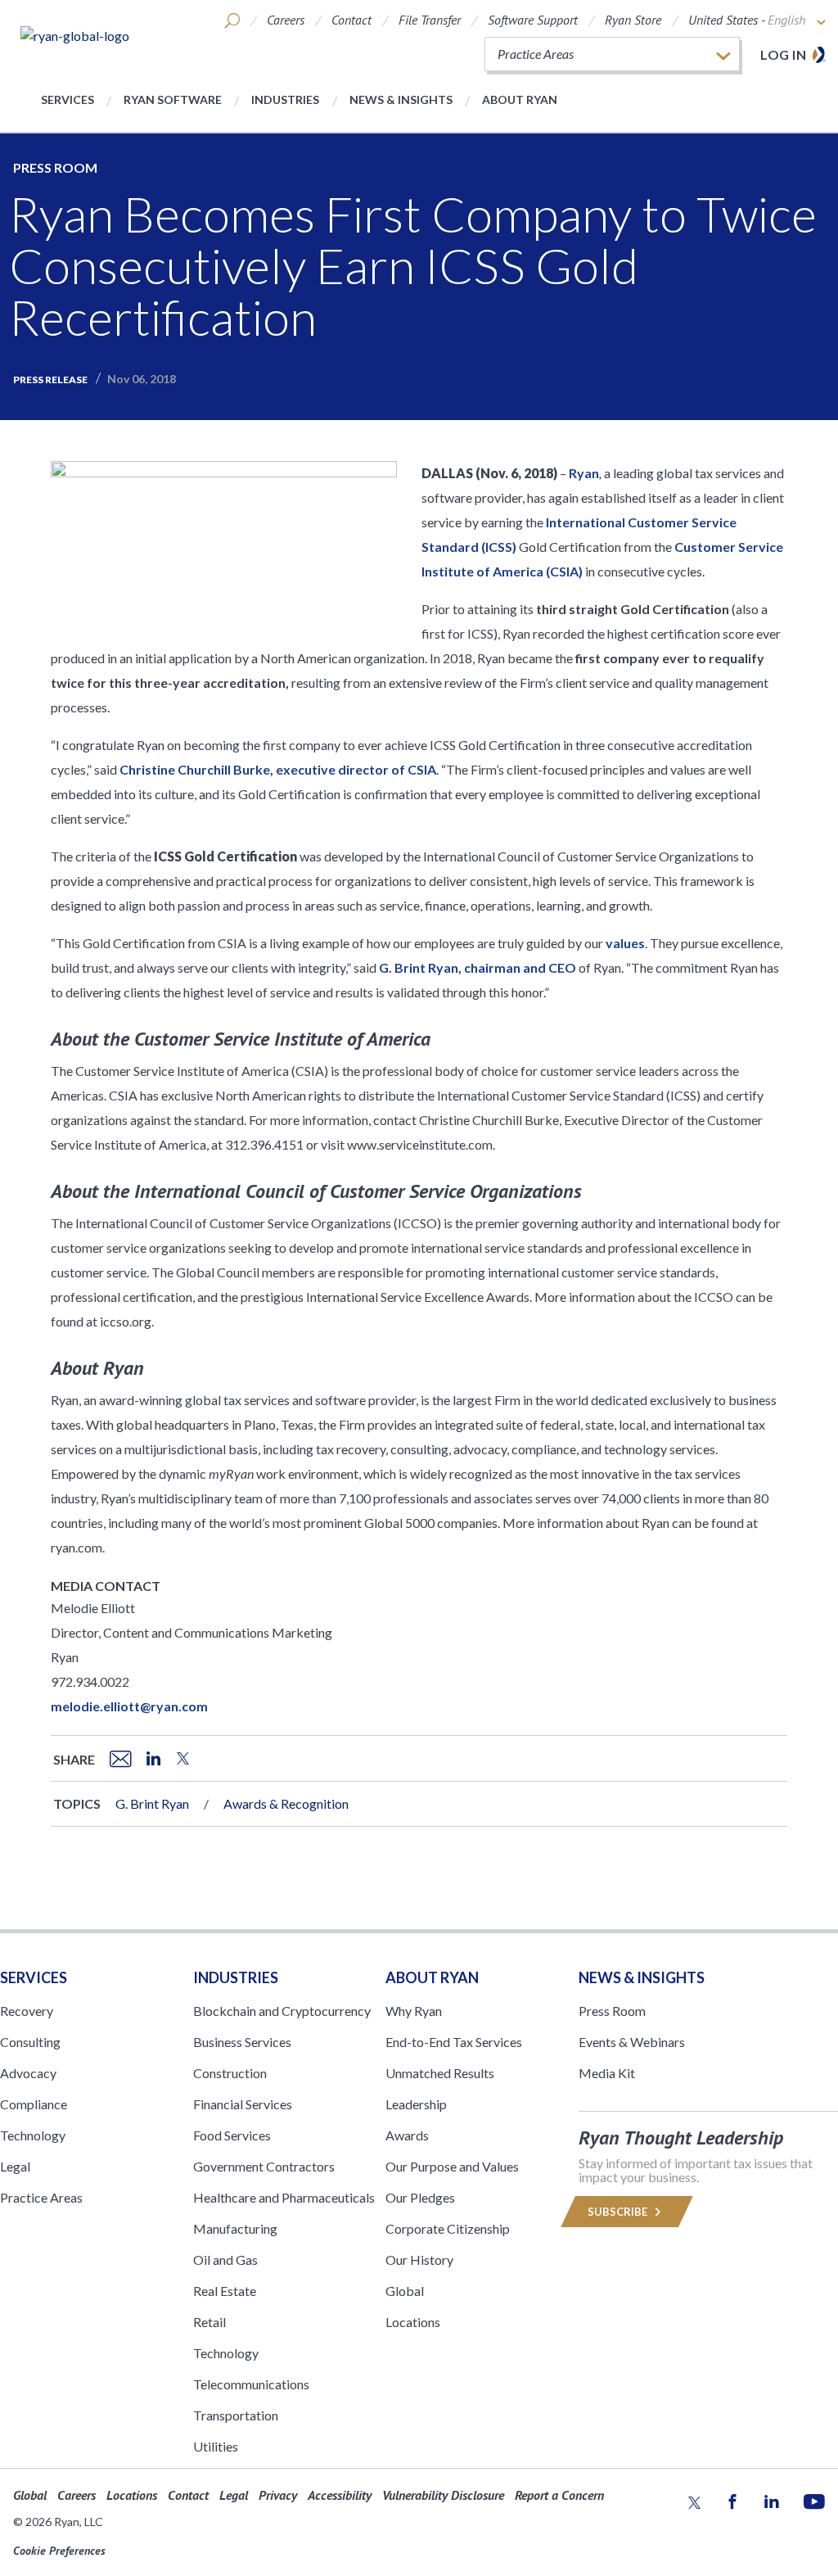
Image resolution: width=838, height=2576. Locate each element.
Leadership (416, 2104)
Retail (209, 2322)
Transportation (236, 2415)
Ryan (584, 473)
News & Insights (401, 99)
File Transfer (430, 20)
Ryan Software (173, 99)
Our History (419, 2260)
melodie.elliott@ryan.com (129, 1706)
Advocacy (28, 2073)
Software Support (533, 20)
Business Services (242, 2042)
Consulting (30, 2042)
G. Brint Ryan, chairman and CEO (478, 967)
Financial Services (243, 2104)
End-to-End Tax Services (454, 2042)
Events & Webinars (632, 2042)
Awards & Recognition (286, 1803)
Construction (230, 2073)
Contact (351, 20)
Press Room (55, 167)
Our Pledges (420, 2197)
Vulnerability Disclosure (443, 2495)
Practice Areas (41, 2197)
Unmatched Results (440, 2073)
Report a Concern (559, 2495)
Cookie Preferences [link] (59, 2551)
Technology (33, 2135)
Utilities (216, 2446)
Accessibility (340, 2495)
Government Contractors (264, 2166)
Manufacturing (235, 2228)
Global (405, 2291)
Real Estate (225, 2291)
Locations (413, 2322)
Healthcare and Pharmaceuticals (284, 2197)
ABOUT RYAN (432, 1977)
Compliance (34, 2104)
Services (68, 99)
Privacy (278, 2495)
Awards (407, 2135)
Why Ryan (414, 2011)
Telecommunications (251, 2384)
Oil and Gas (225, 2260)
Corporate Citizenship (448, 2228)
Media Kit (607, 2073)
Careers (286, 20)
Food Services (232, 2135)
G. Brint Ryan (152, 1803)
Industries (285, 99)
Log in (783, 54)
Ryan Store (633, 20)
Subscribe (619, 2212)
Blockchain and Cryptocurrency (282, 2011)
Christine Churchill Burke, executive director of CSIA (278, 769)
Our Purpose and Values (452, 2166)
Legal (15, 2166)
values (625, 943)
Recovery (27, 2011)
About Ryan (520, 99)
